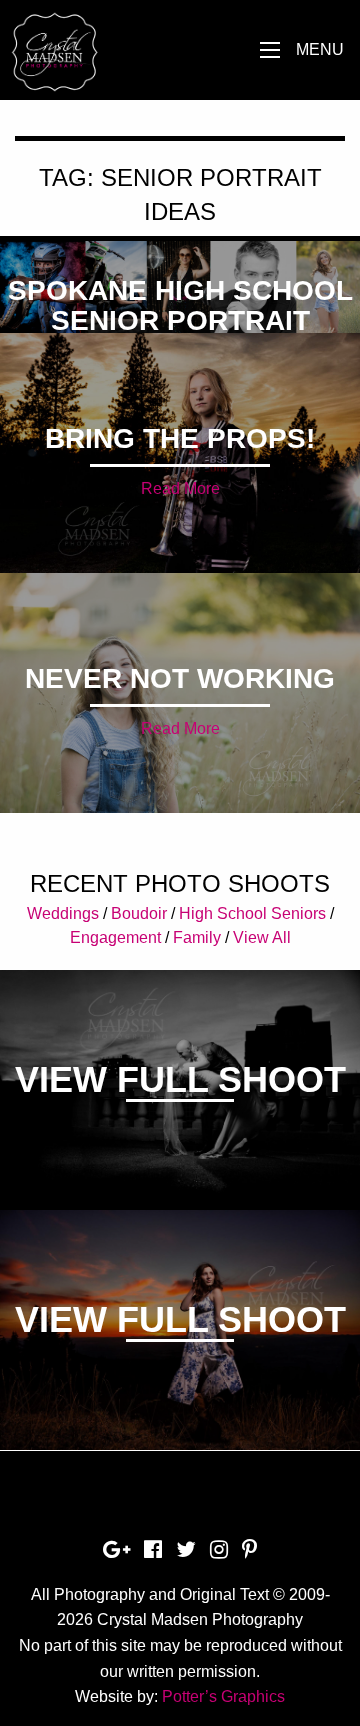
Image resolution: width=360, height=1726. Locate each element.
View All (262, 937)
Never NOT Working (180, 678)
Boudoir (139, 913)
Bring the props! (180, 438)
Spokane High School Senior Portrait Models (180, 320)
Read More (180, 488)
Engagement (115, 937)
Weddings (63, 913)
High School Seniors (252, 913)
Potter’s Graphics (223, 1696)
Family (197, 937)
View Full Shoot (180, 1079)
